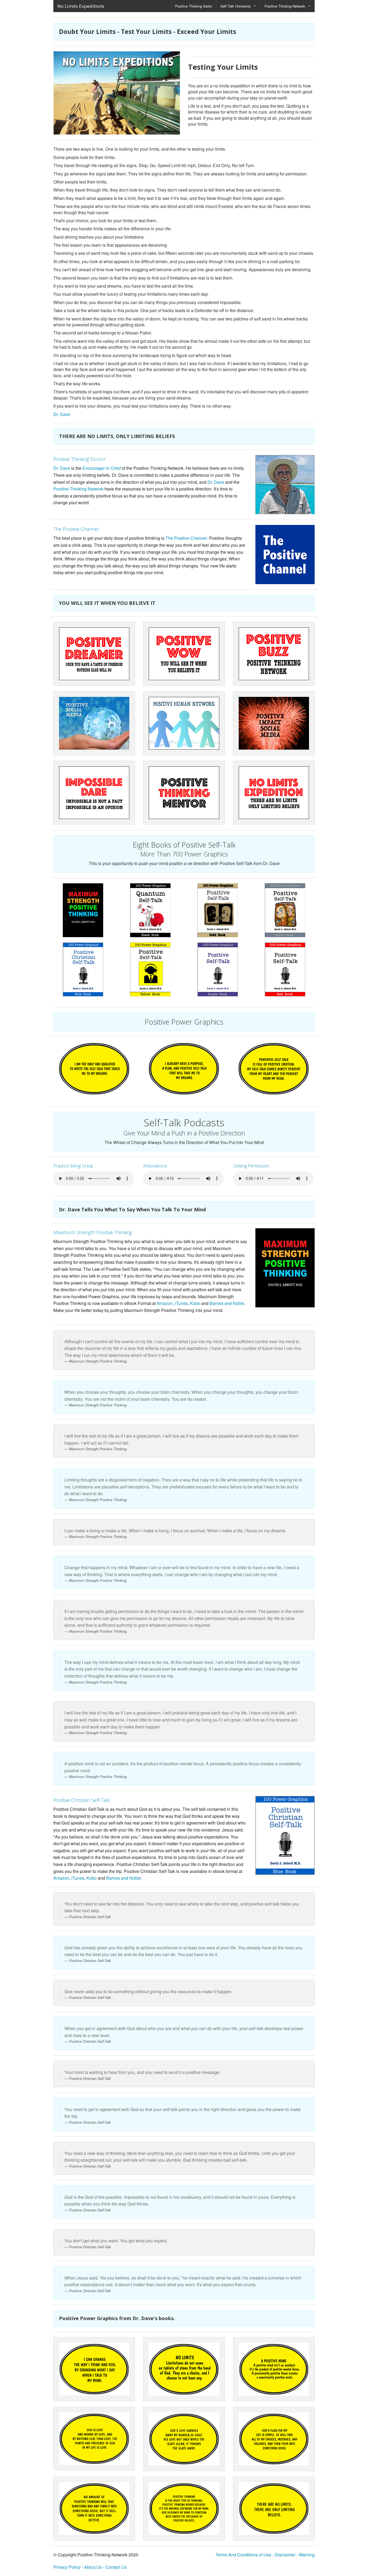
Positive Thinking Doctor (79, 459)
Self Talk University (236, 6)
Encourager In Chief (102, 468)
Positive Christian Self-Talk (81, 1800)
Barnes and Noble (227, 1303)
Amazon (165, 1303)
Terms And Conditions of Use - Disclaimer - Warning (265, 2555)
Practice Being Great (73, 1166)
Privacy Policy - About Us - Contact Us (90, 2567)
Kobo (195, 1303)
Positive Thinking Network (285, 6)
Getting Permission (251, 1166)
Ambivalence (155, 1166)
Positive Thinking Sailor (194, 6)
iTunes (181, 1303)
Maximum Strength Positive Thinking (93, 1232)
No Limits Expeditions (81, 6)
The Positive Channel (76, 529)
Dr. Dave (62, 414)
